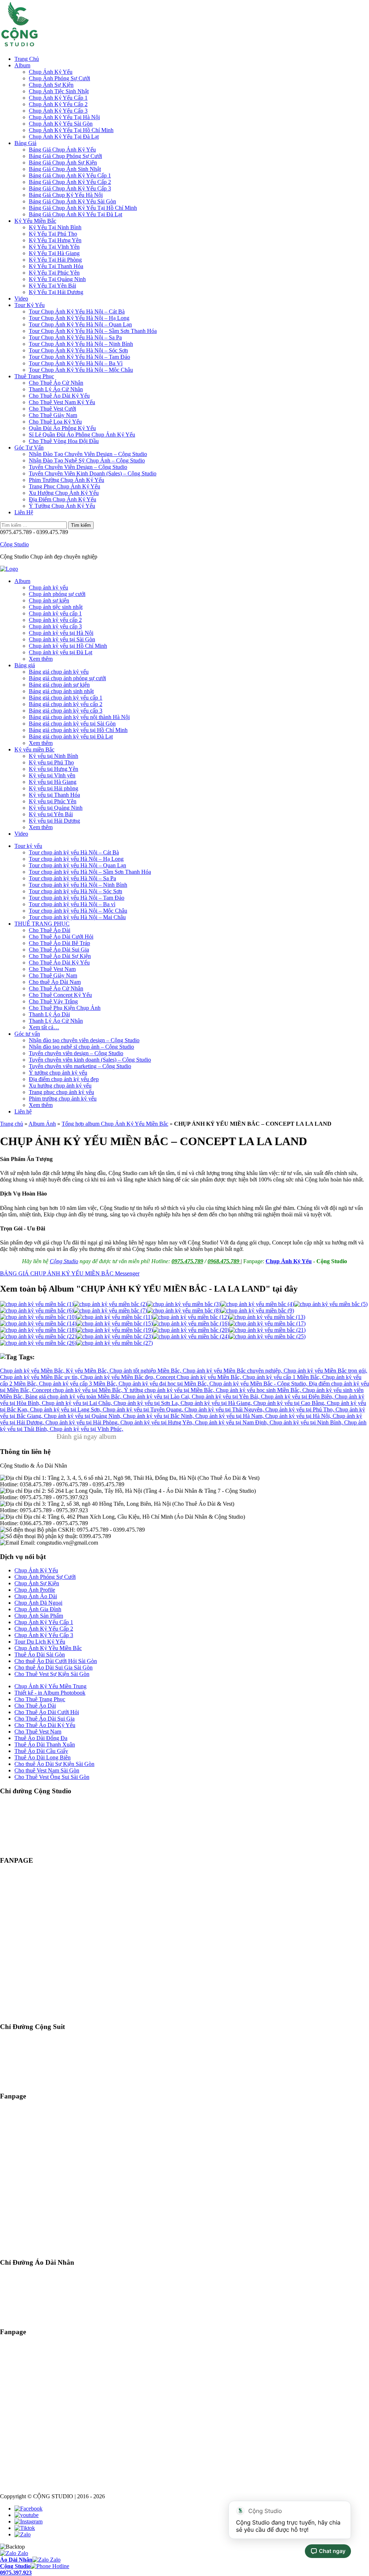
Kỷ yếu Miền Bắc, (88, 1371)
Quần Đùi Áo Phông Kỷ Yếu (62, 428)
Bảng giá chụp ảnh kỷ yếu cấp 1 (66, 698)
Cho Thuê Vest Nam (52, 969)
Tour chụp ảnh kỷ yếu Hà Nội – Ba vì (72, 904)
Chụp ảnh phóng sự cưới (57, 594)
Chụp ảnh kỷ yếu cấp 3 (55, 626)
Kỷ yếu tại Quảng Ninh (56, 808)
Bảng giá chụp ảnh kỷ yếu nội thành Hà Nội (79, 717)
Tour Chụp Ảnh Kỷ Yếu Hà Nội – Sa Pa (75, 337)
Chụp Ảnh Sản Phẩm (39, 1616)
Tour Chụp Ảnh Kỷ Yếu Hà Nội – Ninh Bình (81, 344)
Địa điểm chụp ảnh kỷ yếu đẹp (64, 1079)
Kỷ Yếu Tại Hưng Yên (55, 240)
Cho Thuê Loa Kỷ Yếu (55, 422)
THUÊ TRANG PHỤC (42, 924)
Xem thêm (41, 659)
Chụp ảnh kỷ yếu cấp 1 (55, 613)
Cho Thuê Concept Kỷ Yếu (60, 995)
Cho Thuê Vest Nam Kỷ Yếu (62, 402)
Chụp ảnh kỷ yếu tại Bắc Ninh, (159, 1416)
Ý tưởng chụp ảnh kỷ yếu (58, 1073)
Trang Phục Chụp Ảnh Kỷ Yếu (65, 486)
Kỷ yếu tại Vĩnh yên (52, 775)
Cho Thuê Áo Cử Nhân (56, 383)
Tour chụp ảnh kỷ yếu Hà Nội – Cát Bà (74, 852)
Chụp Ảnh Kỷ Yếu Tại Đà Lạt (64, 137)
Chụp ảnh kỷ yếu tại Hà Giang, (217, 1403)
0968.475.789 (224, 1261)
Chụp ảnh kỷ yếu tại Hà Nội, (299, 1416)
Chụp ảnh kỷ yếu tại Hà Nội (61, 633)
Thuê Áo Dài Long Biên (43, 1757)
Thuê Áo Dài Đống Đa (41, 1738)
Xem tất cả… (44, 1027)
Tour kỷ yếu (28, 846)
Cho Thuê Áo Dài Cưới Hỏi (61, 937)
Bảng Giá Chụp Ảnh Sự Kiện (63, 162)
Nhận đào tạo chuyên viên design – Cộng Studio (84, 1040)
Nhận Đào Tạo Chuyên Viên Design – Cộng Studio (88, 454)
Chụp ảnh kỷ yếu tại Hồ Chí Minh (68, 646)
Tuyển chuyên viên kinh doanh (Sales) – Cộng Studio (90, 1060)
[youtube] (26, 2515)
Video (21, 299)
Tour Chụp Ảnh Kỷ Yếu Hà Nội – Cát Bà (77, 311)
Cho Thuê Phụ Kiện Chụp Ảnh (65, 1008)
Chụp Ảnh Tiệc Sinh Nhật (59, 91)
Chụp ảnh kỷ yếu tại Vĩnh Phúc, (86, 1429)
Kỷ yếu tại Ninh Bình (54, 756)
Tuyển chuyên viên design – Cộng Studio (76, 1053)
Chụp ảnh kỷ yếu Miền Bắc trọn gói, (325, 1371)
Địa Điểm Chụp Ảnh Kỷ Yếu (63, 499)
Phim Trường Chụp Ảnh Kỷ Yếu (66, 480)
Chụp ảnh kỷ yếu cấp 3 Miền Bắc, (79, 1384)
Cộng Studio (14, 544)
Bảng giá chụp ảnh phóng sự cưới (67, 678)
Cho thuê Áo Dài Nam (55, 982)
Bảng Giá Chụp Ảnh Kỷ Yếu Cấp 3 (70, 188)
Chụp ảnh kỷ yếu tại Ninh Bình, (307, 1422)
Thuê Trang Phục (34, 376)
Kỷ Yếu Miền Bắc (35, 221)
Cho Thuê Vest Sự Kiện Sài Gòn (52, 1674)
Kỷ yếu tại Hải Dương (54, 821)
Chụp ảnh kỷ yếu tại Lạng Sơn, (66, 1409)
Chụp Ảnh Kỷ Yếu (51, 72)
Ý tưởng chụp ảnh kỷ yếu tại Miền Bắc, (170, 1390)
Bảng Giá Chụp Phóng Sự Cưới (65, 156)
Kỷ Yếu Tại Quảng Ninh (57, 279)
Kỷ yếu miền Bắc (34, 749)
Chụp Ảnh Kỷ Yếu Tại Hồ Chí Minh (71, 130)
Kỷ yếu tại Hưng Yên (54, 769)
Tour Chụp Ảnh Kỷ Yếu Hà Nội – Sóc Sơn (78, 350)
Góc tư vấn (27, 1034)
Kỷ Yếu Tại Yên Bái (52, 286)
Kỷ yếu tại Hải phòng (54, 788)
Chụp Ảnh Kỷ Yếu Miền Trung (50, 1686)
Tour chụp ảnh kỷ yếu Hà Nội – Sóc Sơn (75, 891)
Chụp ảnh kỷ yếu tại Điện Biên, (298, 1397)
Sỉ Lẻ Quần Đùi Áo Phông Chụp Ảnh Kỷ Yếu (82, 435)
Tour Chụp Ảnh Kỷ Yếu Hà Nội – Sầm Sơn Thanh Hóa (93, 331)
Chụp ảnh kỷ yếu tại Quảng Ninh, (83, 1416)
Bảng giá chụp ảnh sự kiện (59, 685)
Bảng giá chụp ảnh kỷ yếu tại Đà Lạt (71, 736)
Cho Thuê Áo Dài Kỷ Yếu (59, 396)
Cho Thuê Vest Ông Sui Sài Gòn (52, 1777)
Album (22, 65)
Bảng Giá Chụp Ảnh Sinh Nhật (65, 169)
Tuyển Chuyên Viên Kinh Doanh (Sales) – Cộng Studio (93, 473)
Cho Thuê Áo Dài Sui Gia (59, 950)
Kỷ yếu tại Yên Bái (51, 814)
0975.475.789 (187, 1261)
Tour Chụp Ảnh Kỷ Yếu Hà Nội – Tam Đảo (79, 357)
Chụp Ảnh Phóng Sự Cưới (59, 78)
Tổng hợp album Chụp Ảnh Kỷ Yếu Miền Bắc (115, 1124)
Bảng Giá (25, 143)
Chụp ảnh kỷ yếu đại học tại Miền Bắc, (164, 1384)
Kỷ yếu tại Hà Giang (53, 782)
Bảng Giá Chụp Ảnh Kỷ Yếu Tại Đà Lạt (75, 214)
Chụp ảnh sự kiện (49, 600)
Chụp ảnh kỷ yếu (48, 587)
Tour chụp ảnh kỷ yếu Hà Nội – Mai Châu (77, 917)
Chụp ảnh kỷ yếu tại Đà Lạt (61, 652)
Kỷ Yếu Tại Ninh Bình (55, 227)
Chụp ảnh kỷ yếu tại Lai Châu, (78, 1403)
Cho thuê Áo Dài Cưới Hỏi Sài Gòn (56, 1661)
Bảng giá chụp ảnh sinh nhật (61, 691)
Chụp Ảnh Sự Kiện (51, 85)
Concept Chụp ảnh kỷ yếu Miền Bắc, (199, 1377)
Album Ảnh (42, 1124)
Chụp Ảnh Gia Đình (38, 1609)
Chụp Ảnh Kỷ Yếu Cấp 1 (58, 98)
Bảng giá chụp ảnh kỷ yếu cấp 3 (66, 711)
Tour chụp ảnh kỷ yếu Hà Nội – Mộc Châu (78, 911)
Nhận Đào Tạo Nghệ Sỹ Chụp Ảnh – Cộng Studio (87, 460)
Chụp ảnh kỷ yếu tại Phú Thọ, (300, 1409)
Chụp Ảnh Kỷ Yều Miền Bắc (48, 1648)
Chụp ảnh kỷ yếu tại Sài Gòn (62, 639)
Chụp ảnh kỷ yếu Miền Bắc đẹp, (118, 1377)
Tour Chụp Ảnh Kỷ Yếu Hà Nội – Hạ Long (79, 318)
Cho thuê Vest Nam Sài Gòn (47, 1770)
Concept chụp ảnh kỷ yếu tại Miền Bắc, (78, 1390)
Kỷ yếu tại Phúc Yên (53, 801)
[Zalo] (23, 2534)
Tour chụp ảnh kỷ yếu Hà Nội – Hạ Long (76, 859)
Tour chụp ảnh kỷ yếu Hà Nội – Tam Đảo (77, 898)
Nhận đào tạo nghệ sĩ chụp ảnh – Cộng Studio (81, 1047)
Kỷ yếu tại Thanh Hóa (54, 795)
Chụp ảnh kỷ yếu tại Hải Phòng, (83, 1422)
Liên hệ (23, 1111)
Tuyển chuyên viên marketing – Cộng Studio (80, 1066)
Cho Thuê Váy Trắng (53, 1001)
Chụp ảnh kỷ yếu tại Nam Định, (232, 1422)
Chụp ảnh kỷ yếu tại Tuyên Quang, (144, 1409)
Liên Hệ (24, 512)
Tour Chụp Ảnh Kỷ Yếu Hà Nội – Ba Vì (76, 363)
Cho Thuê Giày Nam (53, 415)
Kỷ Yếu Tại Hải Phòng (55, 260)
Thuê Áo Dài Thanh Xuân (45, 1745)
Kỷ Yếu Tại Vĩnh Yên (54, 247)
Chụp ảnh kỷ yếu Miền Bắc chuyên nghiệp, (233, 1371)
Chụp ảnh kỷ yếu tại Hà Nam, (230, 1416)
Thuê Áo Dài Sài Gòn (40, 1655)
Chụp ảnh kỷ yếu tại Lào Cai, (157, 1397)
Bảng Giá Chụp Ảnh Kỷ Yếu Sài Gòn (72, 201)
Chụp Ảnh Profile (35, 1590)
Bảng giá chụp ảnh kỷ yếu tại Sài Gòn (72, 724)
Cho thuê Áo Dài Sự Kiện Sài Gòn (54, 1764)
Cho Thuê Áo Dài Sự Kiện (60, 956)
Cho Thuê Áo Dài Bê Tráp (59, 943)
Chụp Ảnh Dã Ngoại (38, 1603)
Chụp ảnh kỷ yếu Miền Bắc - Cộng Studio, (259, 1384)
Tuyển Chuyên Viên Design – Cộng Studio (78, 467)
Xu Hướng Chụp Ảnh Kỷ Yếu (64, 493)
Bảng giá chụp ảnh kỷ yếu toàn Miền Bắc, (74, 1397)
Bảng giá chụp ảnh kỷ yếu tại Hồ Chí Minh (78, 730)
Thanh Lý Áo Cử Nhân (56, 389)
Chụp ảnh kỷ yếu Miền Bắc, (33, 1371)
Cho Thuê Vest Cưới (52, 409)
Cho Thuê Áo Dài (50, 930)
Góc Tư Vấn (29, 448)
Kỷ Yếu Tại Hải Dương (56, 292)
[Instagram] (28, 2521)
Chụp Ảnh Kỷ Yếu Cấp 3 (58, 111)
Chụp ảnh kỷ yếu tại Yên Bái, (226, 1397)
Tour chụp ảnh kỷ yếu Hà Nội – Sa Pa (72, 878)
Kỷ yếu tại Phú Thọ (51, 762)
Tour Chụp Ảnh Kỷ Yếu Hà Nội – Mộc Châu (81, 370)
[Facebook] (28, 2509)
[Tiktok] (25, 2528)
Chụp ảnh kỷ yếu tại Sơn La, (147, 1403)
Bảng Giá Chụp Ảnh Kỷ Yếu (62, 150)
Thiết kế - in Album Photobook (50, 1693)
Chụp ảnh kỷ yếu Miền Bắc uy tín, (40, 1377)
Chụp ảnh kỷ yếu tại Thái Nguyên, (225, 1409)
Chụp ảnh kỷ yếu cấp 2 (55, 620)
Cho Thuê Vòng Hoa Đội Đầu (64, 441)
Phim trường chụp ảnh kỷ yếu (63, 1099)
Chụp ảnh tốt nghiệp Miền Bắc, (146, 1371)
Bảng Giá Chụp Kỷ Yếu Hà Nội (66, 195)
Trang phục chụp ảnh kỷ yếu (61, 1092)
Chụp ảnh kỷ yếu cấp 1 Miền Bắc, (282, 1377)
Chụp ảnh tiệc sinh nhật (56, 607)
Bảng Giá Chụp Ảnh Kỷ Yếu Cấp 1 (70, 175)
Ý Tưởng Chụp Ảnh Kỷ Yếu (62, 506)
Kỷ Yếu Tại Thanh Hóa (56, 266)
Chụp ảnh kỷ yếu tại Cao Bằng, (290, 1403)
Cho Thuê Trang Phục (40, 1699)
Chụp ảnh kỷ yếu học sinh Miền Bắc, (259, 1390)
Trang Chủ (27, 59)
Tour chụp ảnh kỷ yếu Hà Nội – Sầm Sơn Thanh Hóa (90, 872)
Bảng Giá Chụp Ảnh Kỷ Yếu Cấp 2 (70, 182)
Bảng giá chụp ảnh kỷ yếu (59, 672)
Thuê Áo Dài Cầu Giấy (41, 1751)
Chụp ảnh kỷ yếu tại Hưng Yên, (158, 1422)
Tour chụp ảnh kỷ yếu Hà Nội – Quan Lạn (77, 865)
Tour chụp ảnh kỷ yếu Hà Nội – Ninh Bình (78, 885)
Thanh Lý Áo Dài (49, 1014)
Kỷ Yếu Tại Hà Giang (54, 253)
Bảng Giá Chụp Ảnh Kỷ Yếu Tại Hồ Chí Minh (83, 208)
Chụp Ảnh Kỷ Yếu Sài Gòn (61, 124)
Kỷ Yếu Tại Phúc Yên (54, 273)
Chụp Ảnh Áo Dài (36, 1596)
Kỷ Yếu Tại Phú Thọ (53, 234)
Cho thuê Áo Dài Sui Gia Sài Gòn (54, 1667)
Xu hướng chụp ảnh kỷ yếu (60, 1086)
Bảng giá (25, 665)
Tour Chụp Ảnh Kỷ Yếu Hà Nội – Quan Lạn (80, 324)
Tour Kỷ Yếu (30, 305)
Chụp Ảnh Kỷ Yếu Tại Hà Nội (64, 117)
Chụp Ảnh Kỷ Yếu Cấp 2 (58, 104)
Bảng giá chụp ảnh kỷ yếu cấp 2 (66, 704)
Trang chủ (12, 1124)
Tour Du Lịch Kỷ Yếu (40, 1642)
